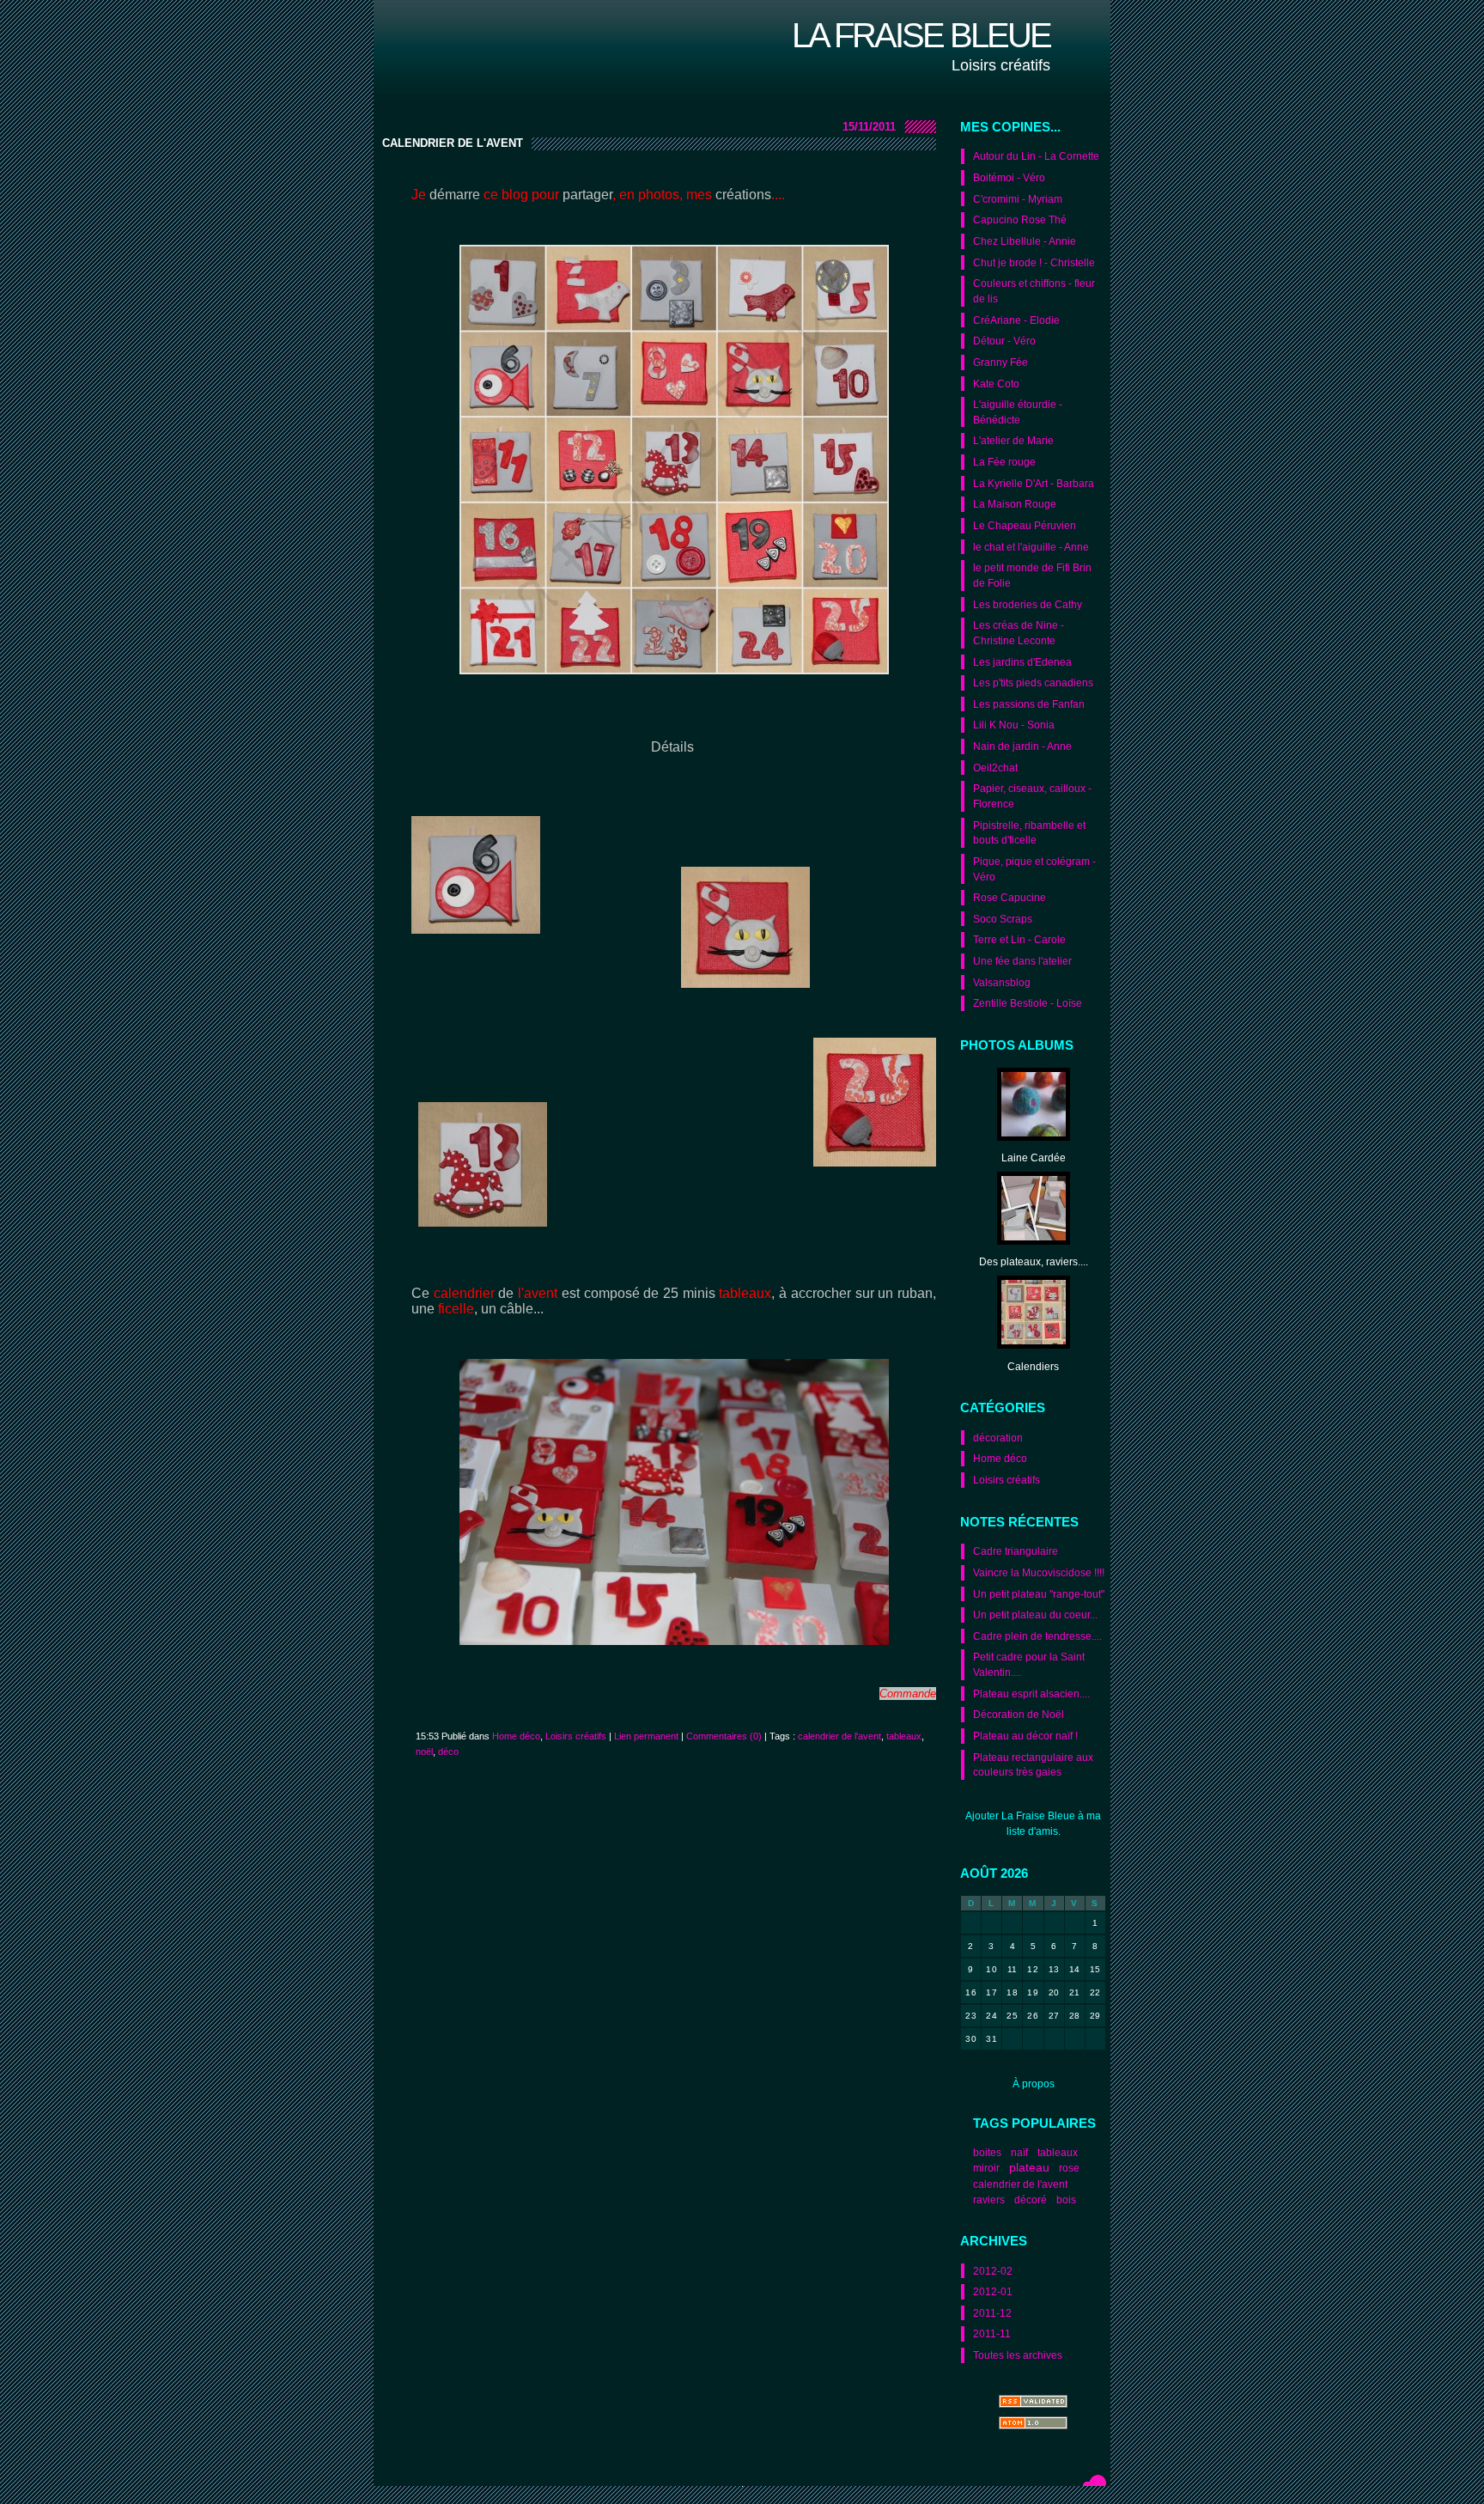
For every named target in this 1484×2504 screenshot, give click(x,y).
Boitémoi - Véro (1009, 177)
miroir (986, 2168)
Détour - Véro (1004, 341)
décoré (1031, 2199)
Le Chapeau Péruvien (1025, 525)
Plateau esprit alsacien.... (1031, 1694)
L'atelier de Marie (1013, 440)
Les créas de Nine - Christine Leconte (1019, 633)
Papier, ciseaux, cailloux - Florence (1032, 796)
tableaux (1058, 2152)
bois (1066, 2199)
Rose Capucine (1010, 897)
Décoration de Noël (1019, 1714)
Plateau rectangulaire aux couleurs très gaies (1033, 1765)
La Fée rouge (1004, 462)
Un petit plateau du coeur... (1035, 1615)
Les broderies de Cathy (1028, 604)
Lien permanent (646, 1736)
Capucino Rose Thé (1020, 219)
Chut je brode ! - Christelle (1034, 262)
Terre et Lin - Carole (1019, 939)
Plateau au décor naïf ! (1025, 1736)
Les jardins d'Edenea (1022, 662)
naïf (1019, 2152)
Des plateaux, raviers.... (1034, 1261)
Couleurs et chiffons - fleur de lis (1034, 291)
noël (424, 1752)
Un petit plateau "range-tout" (1039, 1594)
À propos (1034, 2084)
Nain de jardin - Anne (1022, 746)
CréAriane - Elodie (1016, 320)
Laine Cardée (1034, 1158)
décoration (998, 1438)
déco (448, 1752)
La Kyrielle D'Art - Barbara (1034, 483)
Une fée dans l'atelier (1022, 961)
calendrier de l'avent (1020, 2184)
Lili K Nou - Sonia (1014, 725)
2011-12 (992, 2313)
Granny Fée (1000, 362)
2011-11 (992, 2333)
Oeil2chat (995, 768)
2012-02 (993, 2271)
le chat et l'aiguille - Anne (1031, 547)
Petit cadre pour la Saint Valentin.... (1029, 1664)
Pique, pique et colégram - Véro (1034, 869)
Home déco (1000, 1458)
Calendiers (1033, 1366)
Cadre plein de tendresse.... (1037, 1636)
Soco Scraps (1003, 919)
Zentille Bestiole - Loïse (1028, 1003)
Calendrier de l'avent (453, 143)
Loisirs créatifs (1007, 1480)
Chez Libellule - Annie (1025, 241)
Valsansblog (1002, 982)
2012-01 (993, 2291)
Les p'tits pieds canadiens (1033, 682)
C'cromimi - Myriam (1018, 199)
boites (987, 2152)
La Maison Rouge (1015, 504)
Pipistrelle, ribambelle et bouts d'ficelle (1029, 833)
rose (1069, 2168)
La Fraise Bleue (921, 35)
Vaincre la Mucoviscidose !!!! (1039, 1572)
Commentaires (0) (724, 1736)
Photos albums (1017, 1045)
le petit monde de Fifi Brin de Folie (1032, 575)
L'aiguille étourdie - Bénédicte (1018, 412)
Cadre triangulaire (1016, 1551)
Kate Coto (996, 384)
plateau (1029, 2168)
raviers (989, 2199)
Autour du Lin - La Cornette (1036, 156)
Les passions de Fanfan (1029, 704)
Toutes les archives (1018, 2355)
